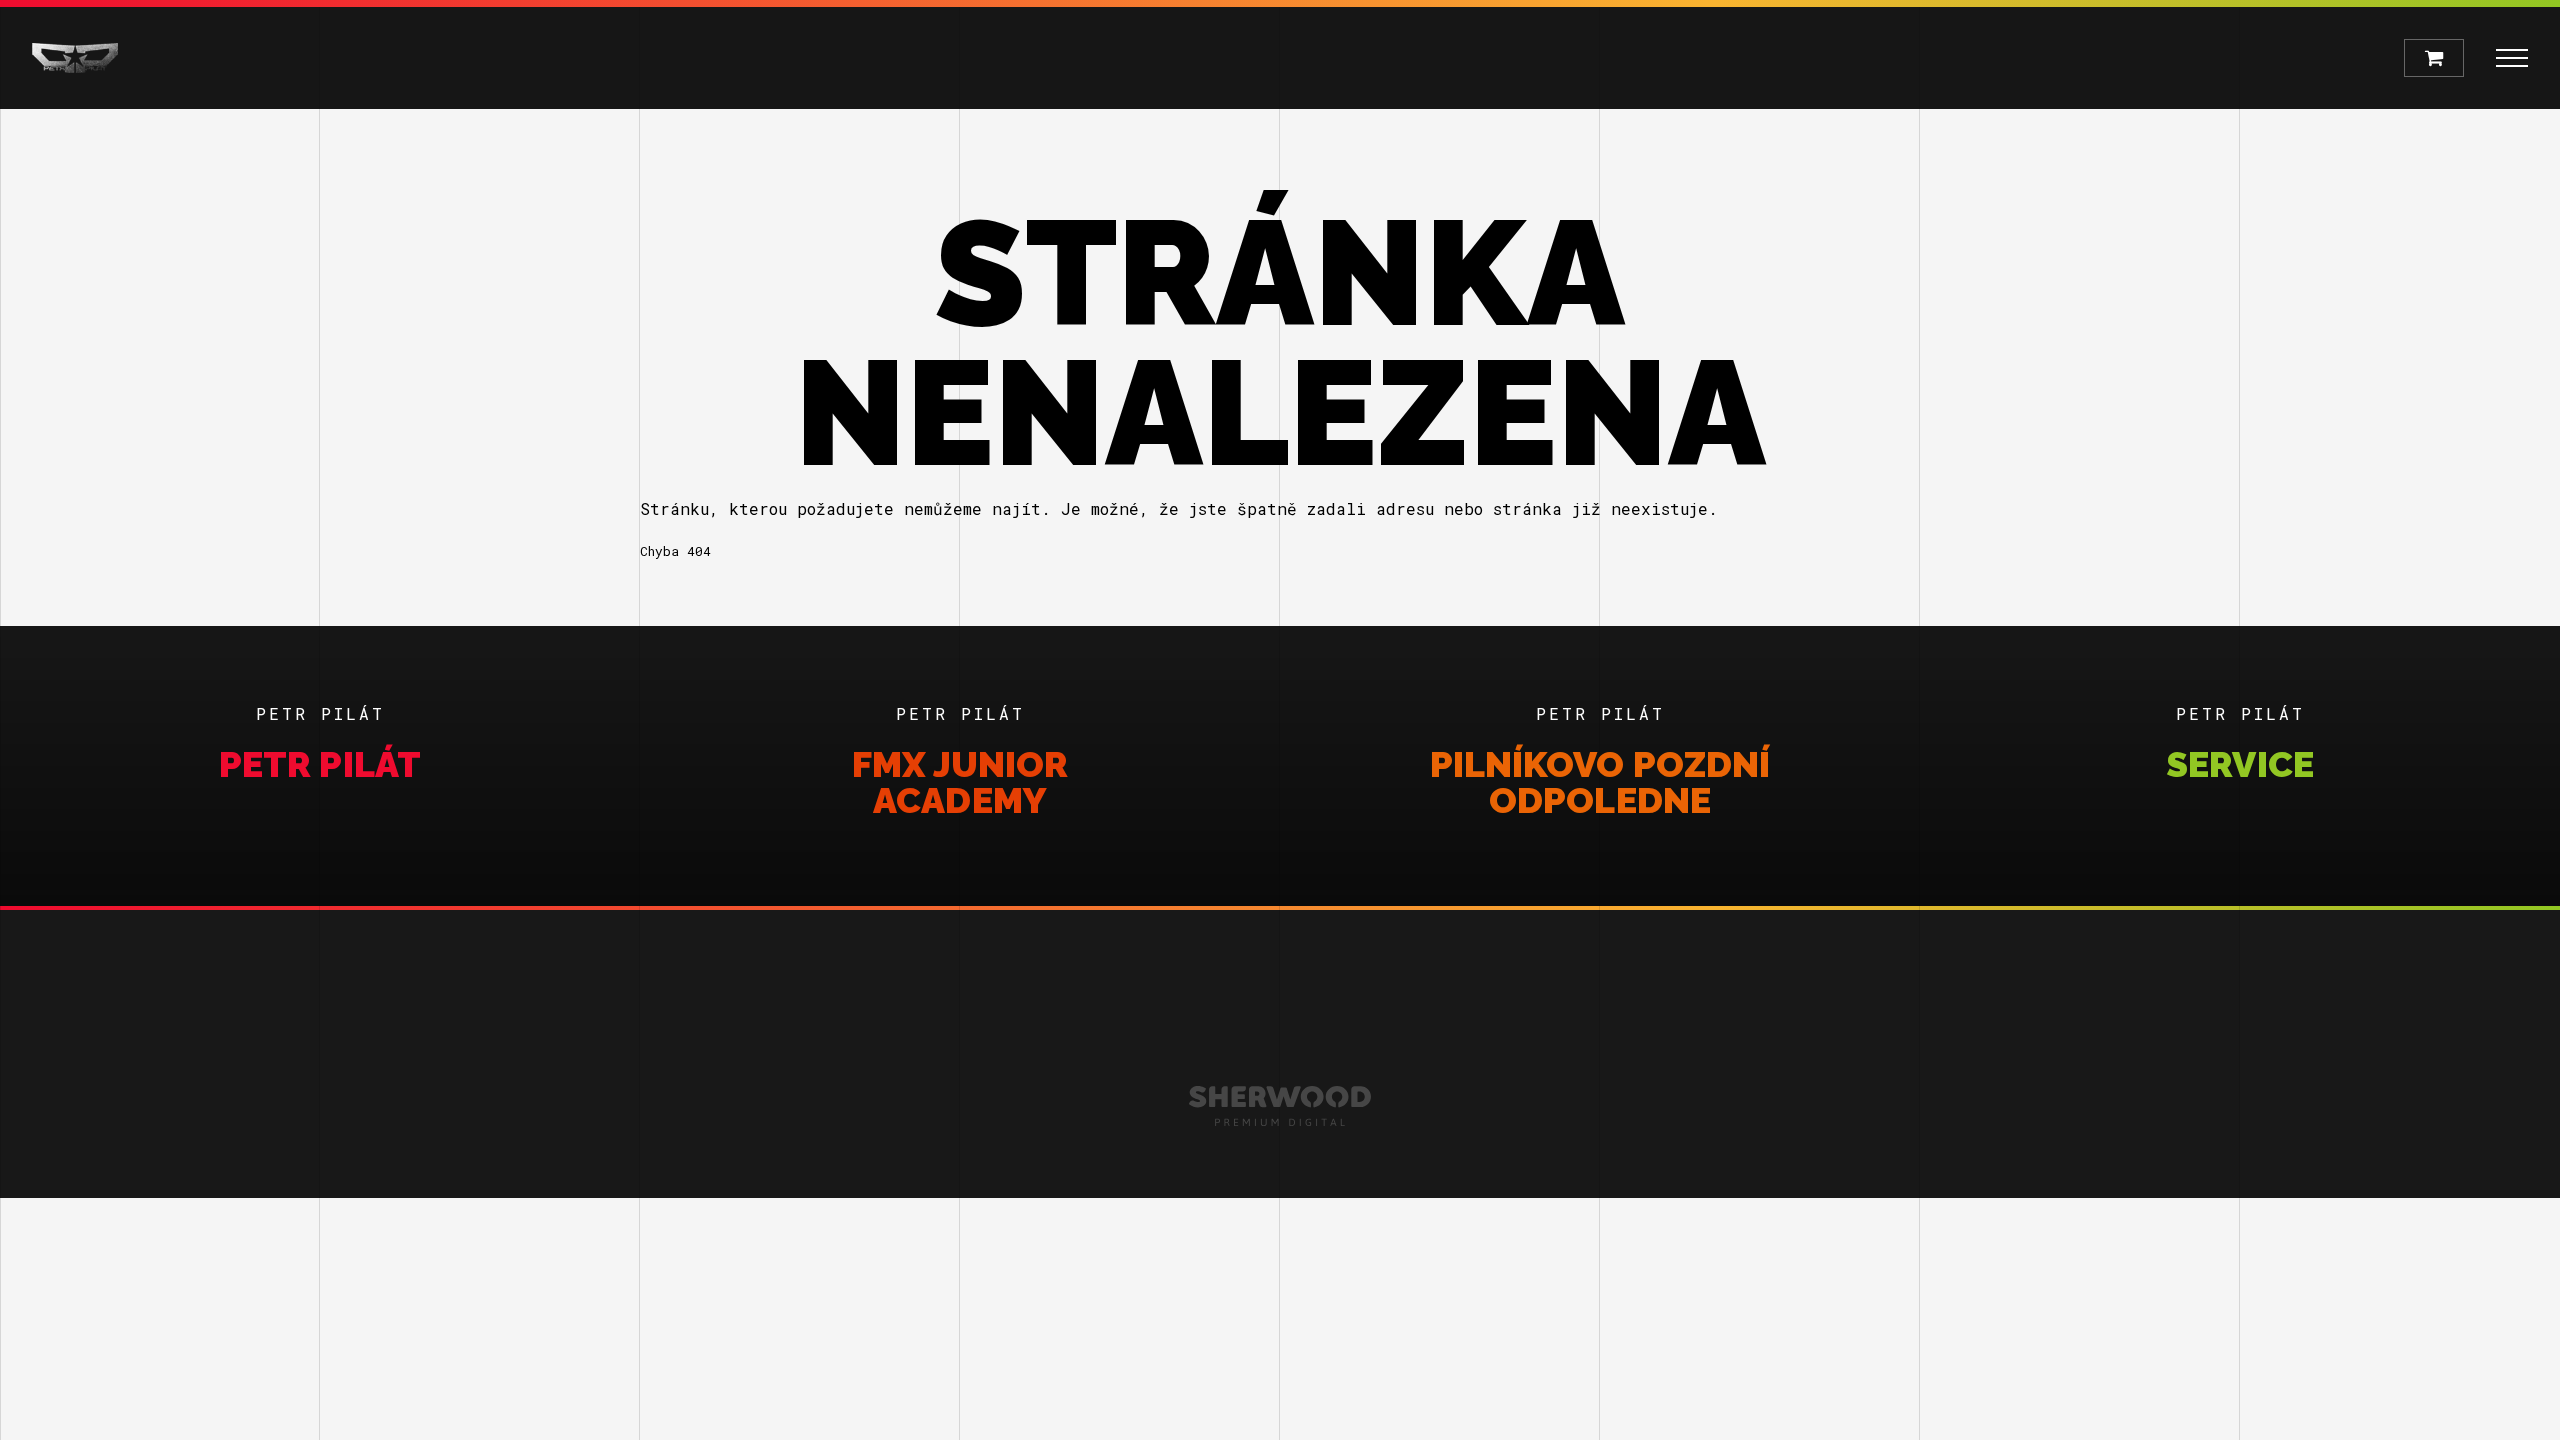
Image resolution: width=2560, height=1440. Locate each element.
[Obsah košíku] (2434, 58)
